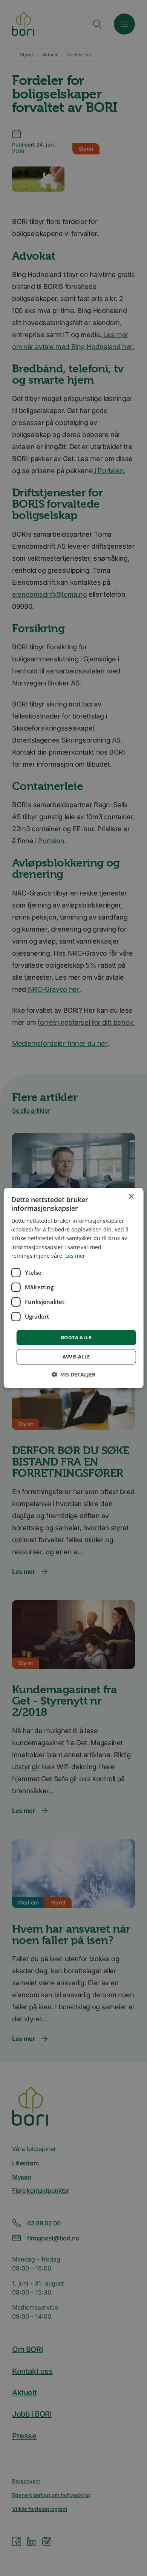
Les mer (75, 1256)
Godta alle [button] (76, 1337)
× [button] (131, 1197)
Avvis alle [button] (76, 1357)
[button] (73, 1374)
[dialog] (74, 1288)
